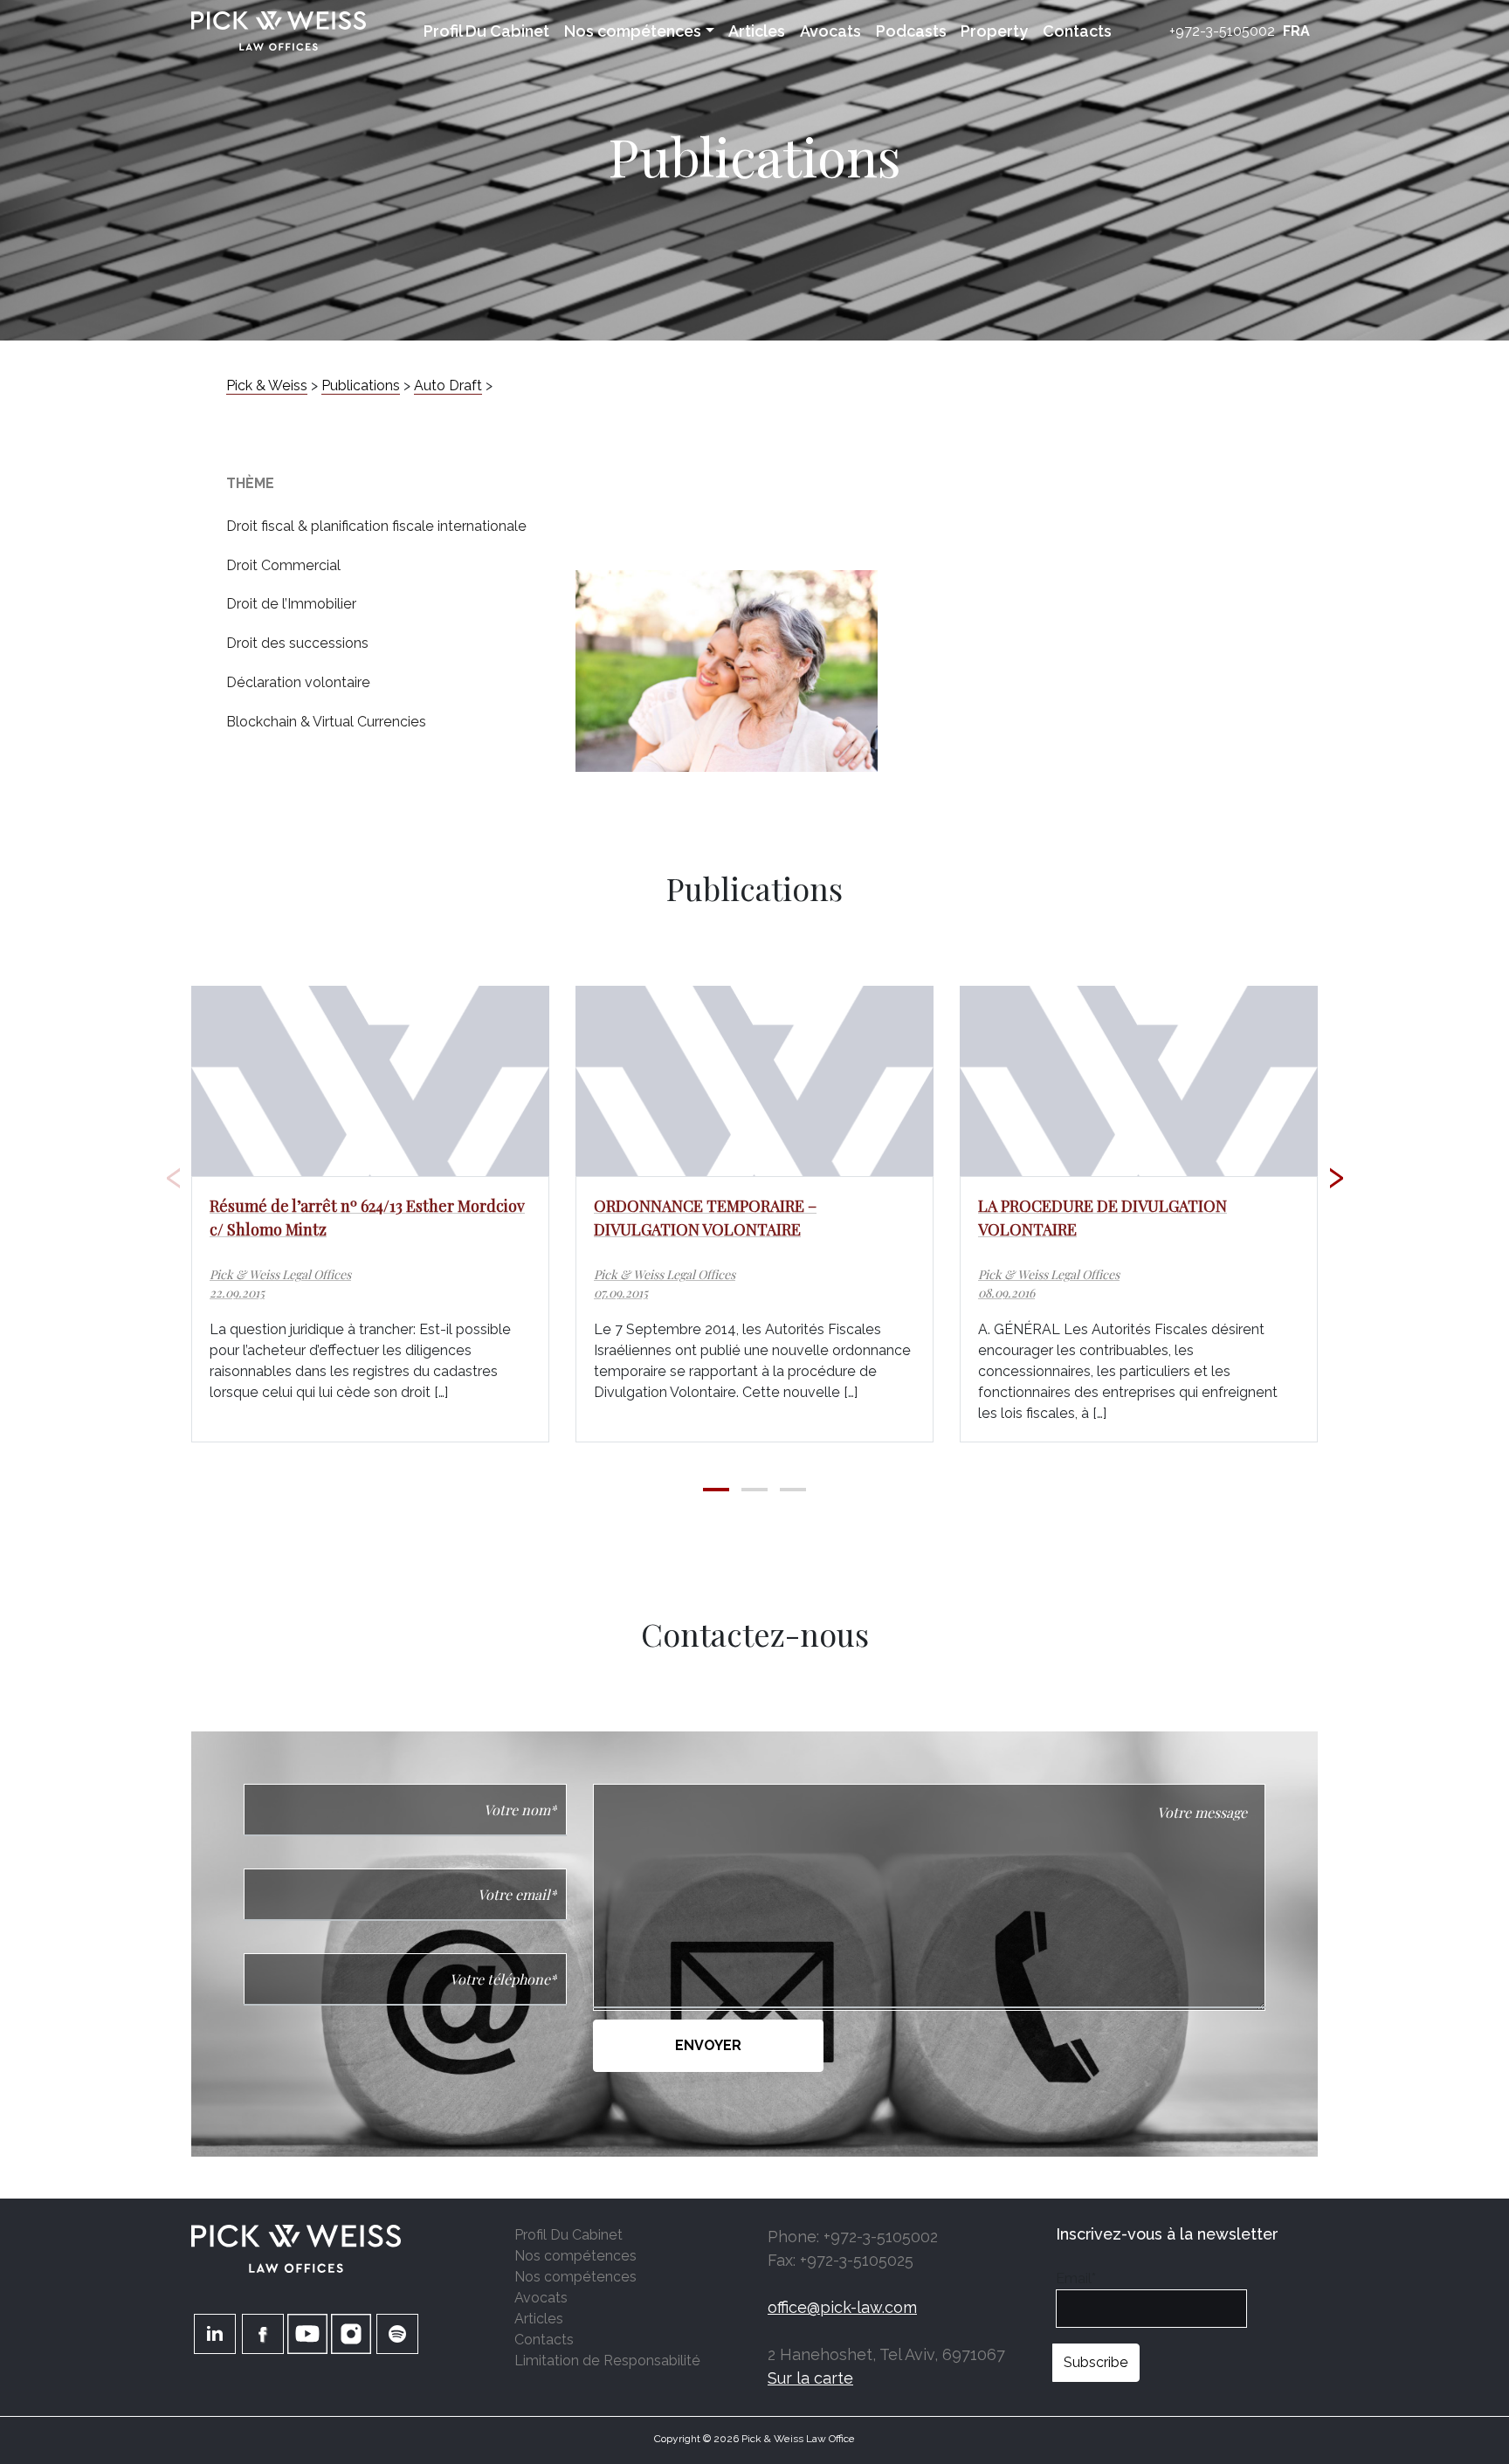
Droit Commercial (283, 565)
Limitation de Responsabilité (607, 2361)
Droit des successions (297, 643)
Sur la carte (810, 2378)
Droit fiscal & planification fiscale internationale (376, 526)
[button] (716, 1490)
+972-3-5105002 (1222, 31)
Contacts (1077, 31)
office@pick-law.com (842, 2307)
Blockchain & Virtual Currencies (326, 722)
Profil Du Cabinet (486, 31)
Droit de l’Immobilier (291, 604)
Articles (757, 31)
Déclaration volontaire (298, 682)
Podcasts (911, 31)
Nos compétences (633, 31)
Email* (1076, 2278)
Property (994, 31)
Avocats (830, 31)
